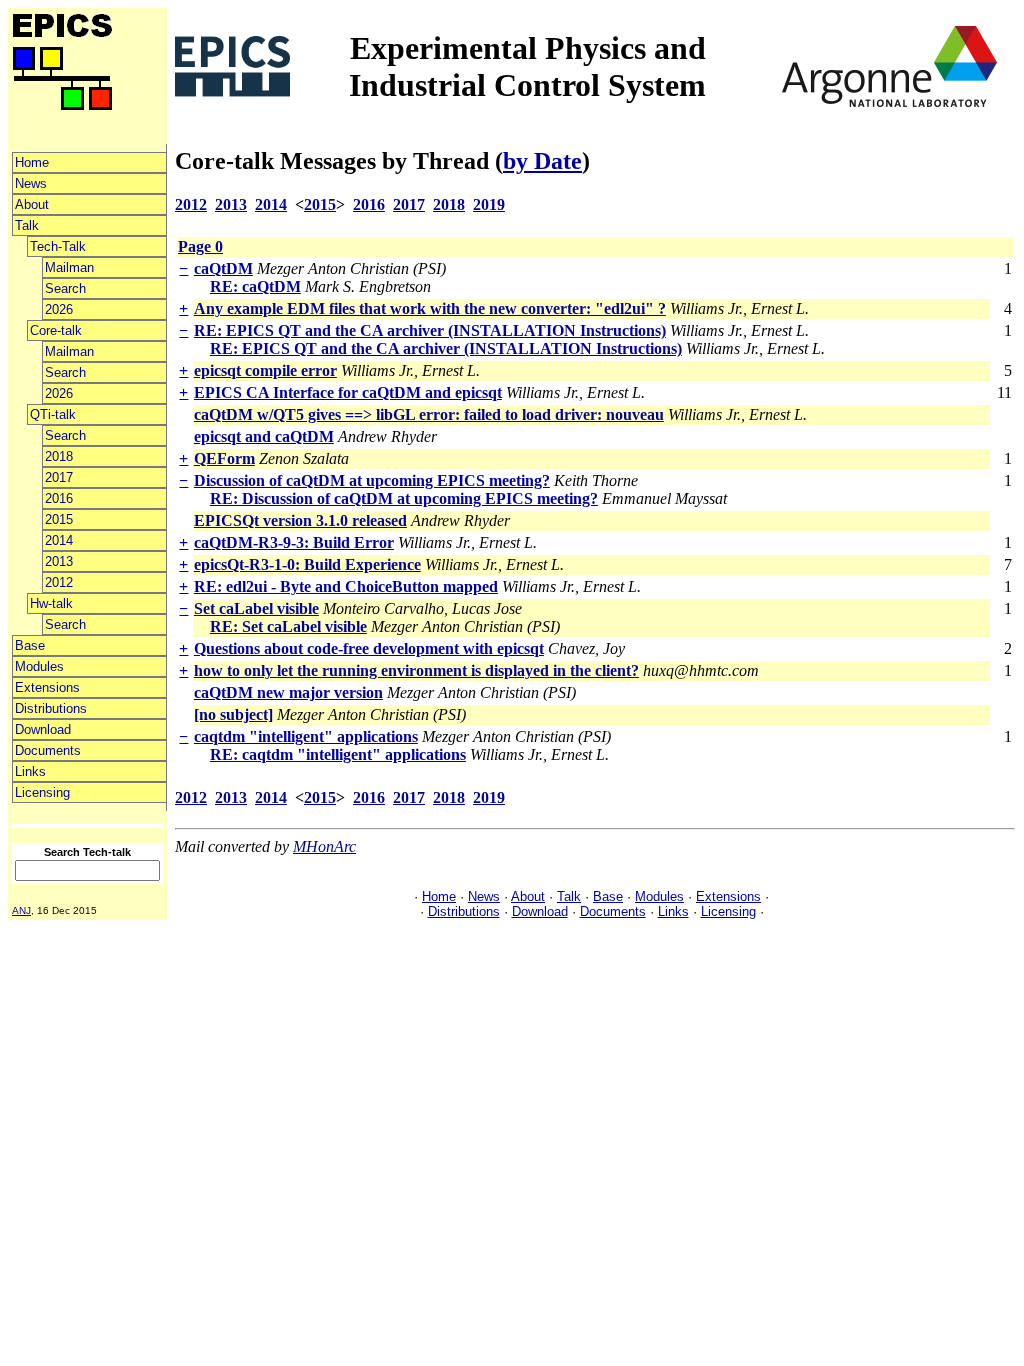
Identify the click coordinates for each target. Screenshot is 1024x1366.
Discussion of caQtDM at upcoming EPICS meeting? (372, 480)
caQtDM (223, 268)
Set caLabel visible (256, 608)
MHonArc (324, 846)
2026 (59, 309)
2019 (489, 204)
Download (43, 729)
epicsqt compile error (265, 370)
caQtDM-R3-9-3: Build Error (294, 542)
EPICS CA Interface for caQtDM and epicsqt (348, 392)
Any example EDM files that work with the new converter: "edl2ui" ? (430, 308)
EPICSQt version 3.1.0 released (300, 520)
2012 (59, 582)
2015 (59, 519)
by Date (542, 161)
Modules (39, 666)
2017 (59, 477)
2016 (59, 498)
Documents (48, 750)
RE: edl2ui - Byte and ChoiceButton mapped (346, 586)
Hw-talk (51, 603)
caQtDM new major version (288, 692)
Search (65, 288)
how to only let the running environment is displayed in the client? (416, 670)
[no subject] (233, 714)
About (32, 204)
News (31, 183)
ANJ (21, 910)
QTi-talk (53, 414)
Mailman (69, 267)
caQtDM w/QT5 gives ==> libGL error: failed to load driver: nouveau (429, 414)
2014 (59, 540)
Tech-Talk (58, 246)
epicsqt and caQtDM (264, 436)
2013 (59, 561)
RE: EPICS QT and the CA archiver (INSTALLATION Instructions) (430, 330)
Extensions (47, 687)
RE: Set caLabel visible (288, 626)
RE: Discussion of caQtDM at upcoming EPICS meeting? (404, 498)
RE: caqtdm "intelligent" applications (338, 754)
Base (30, 645)
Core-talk (56, 330)
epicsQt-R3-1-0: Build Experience (307, 564)
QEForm (224, 458)
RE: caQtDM (255, 286)
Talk (27, 225)
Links (30, 771)
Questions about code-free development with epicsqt (369, 648)
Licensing (42, 792)
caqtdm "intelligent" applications (306, 736)
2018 (59, 456)
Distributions (51, 708)
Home (32, 162)
